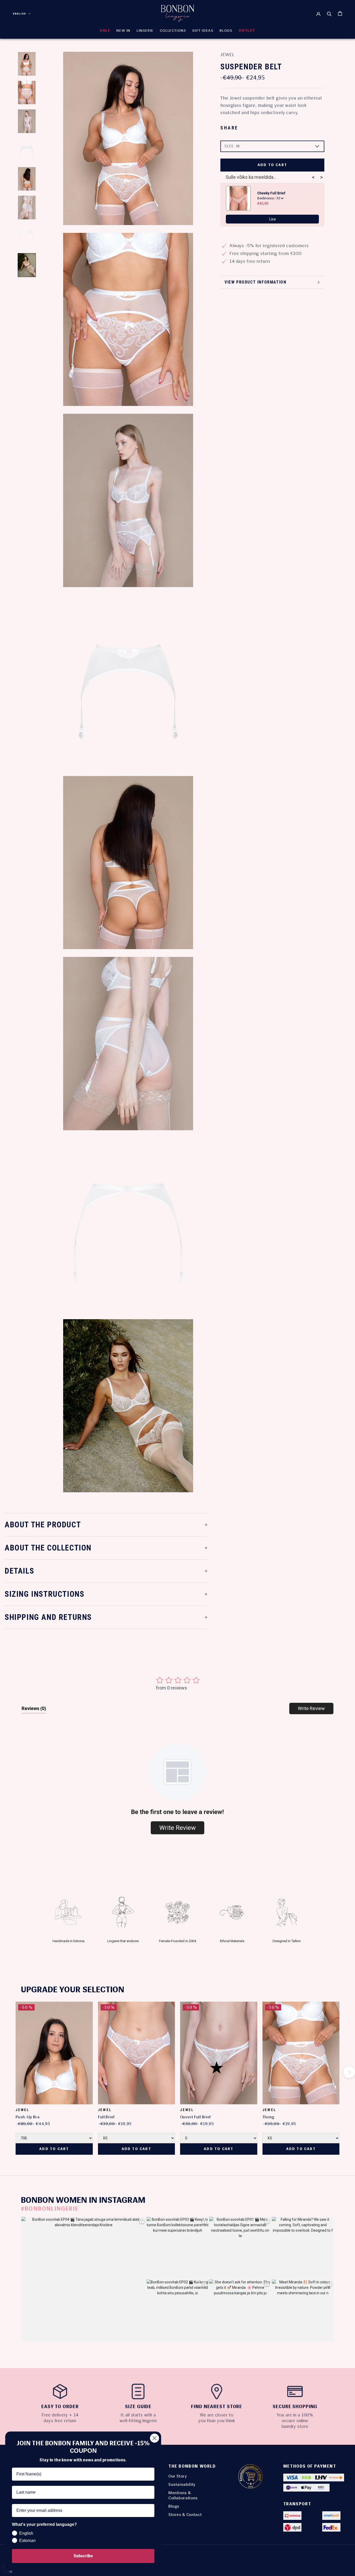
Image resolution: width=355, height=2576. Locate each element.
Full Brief (106, 2117)
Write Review (311, 1708)
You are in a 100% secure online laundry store (295, 2421)
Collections (173, 31)
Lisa (272, 219)
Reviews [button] (34, 1708)
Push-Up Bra (28, 2117)
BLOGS (226, 31)
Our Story (178, 2476)
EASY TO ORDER (60, 2407)
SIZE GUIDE (138, 2407)
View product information (255, 282)
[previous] (6, 2072)
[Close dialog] (155, 2438)
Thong (268, 2117)
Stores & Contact (185, 2515)
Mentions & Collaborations (183, 2495)
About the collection (48, 1548)
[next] (349, 2072)
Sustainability (182, 2484)
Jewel (227, 55)
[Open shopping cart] (340, 13)
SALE (105, 31)
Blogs (174, 2506)
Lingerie (145, 31)
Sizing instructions (44, 1594)
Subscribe (83, 2556)
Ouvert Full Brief (195, 2117)
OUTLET (247, 31)
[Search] (329, 14)
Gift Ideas (203, 31)
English (19, 14)
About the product (43, 1525)
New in (123, 31)
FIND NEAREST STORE (217, 2407)
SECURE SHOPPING (295, 2407)
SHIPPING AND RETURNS (48, 1617)
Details (19, 1571)
